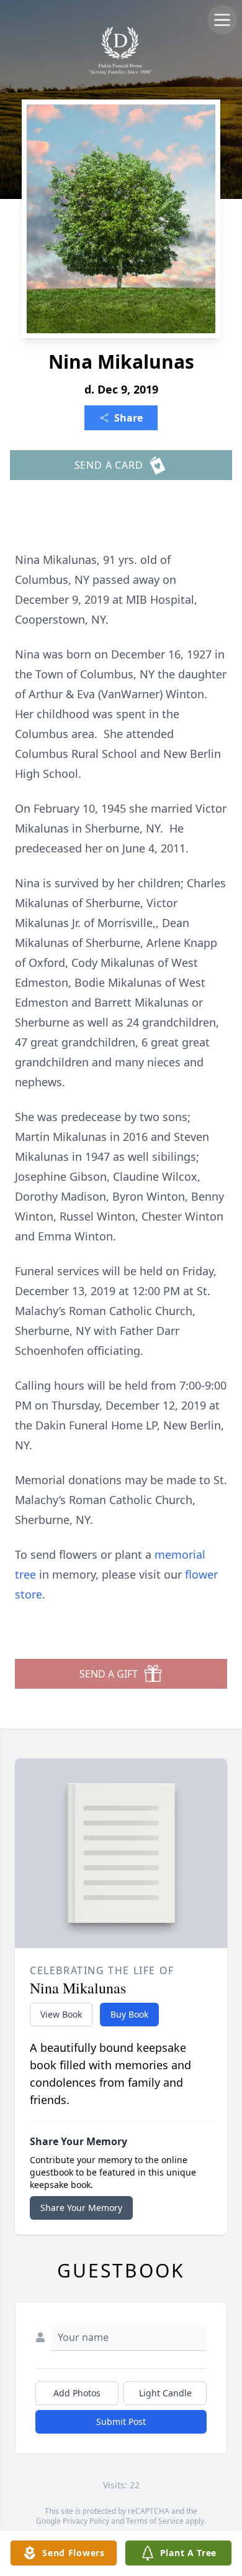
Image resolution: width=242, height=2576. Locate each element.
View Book (61, 2014)
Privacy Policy (86, 2521)
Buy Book (129, 2014)
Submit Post (121, 2421)
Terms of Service (155, 2521)
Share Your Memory (81, 2208)
